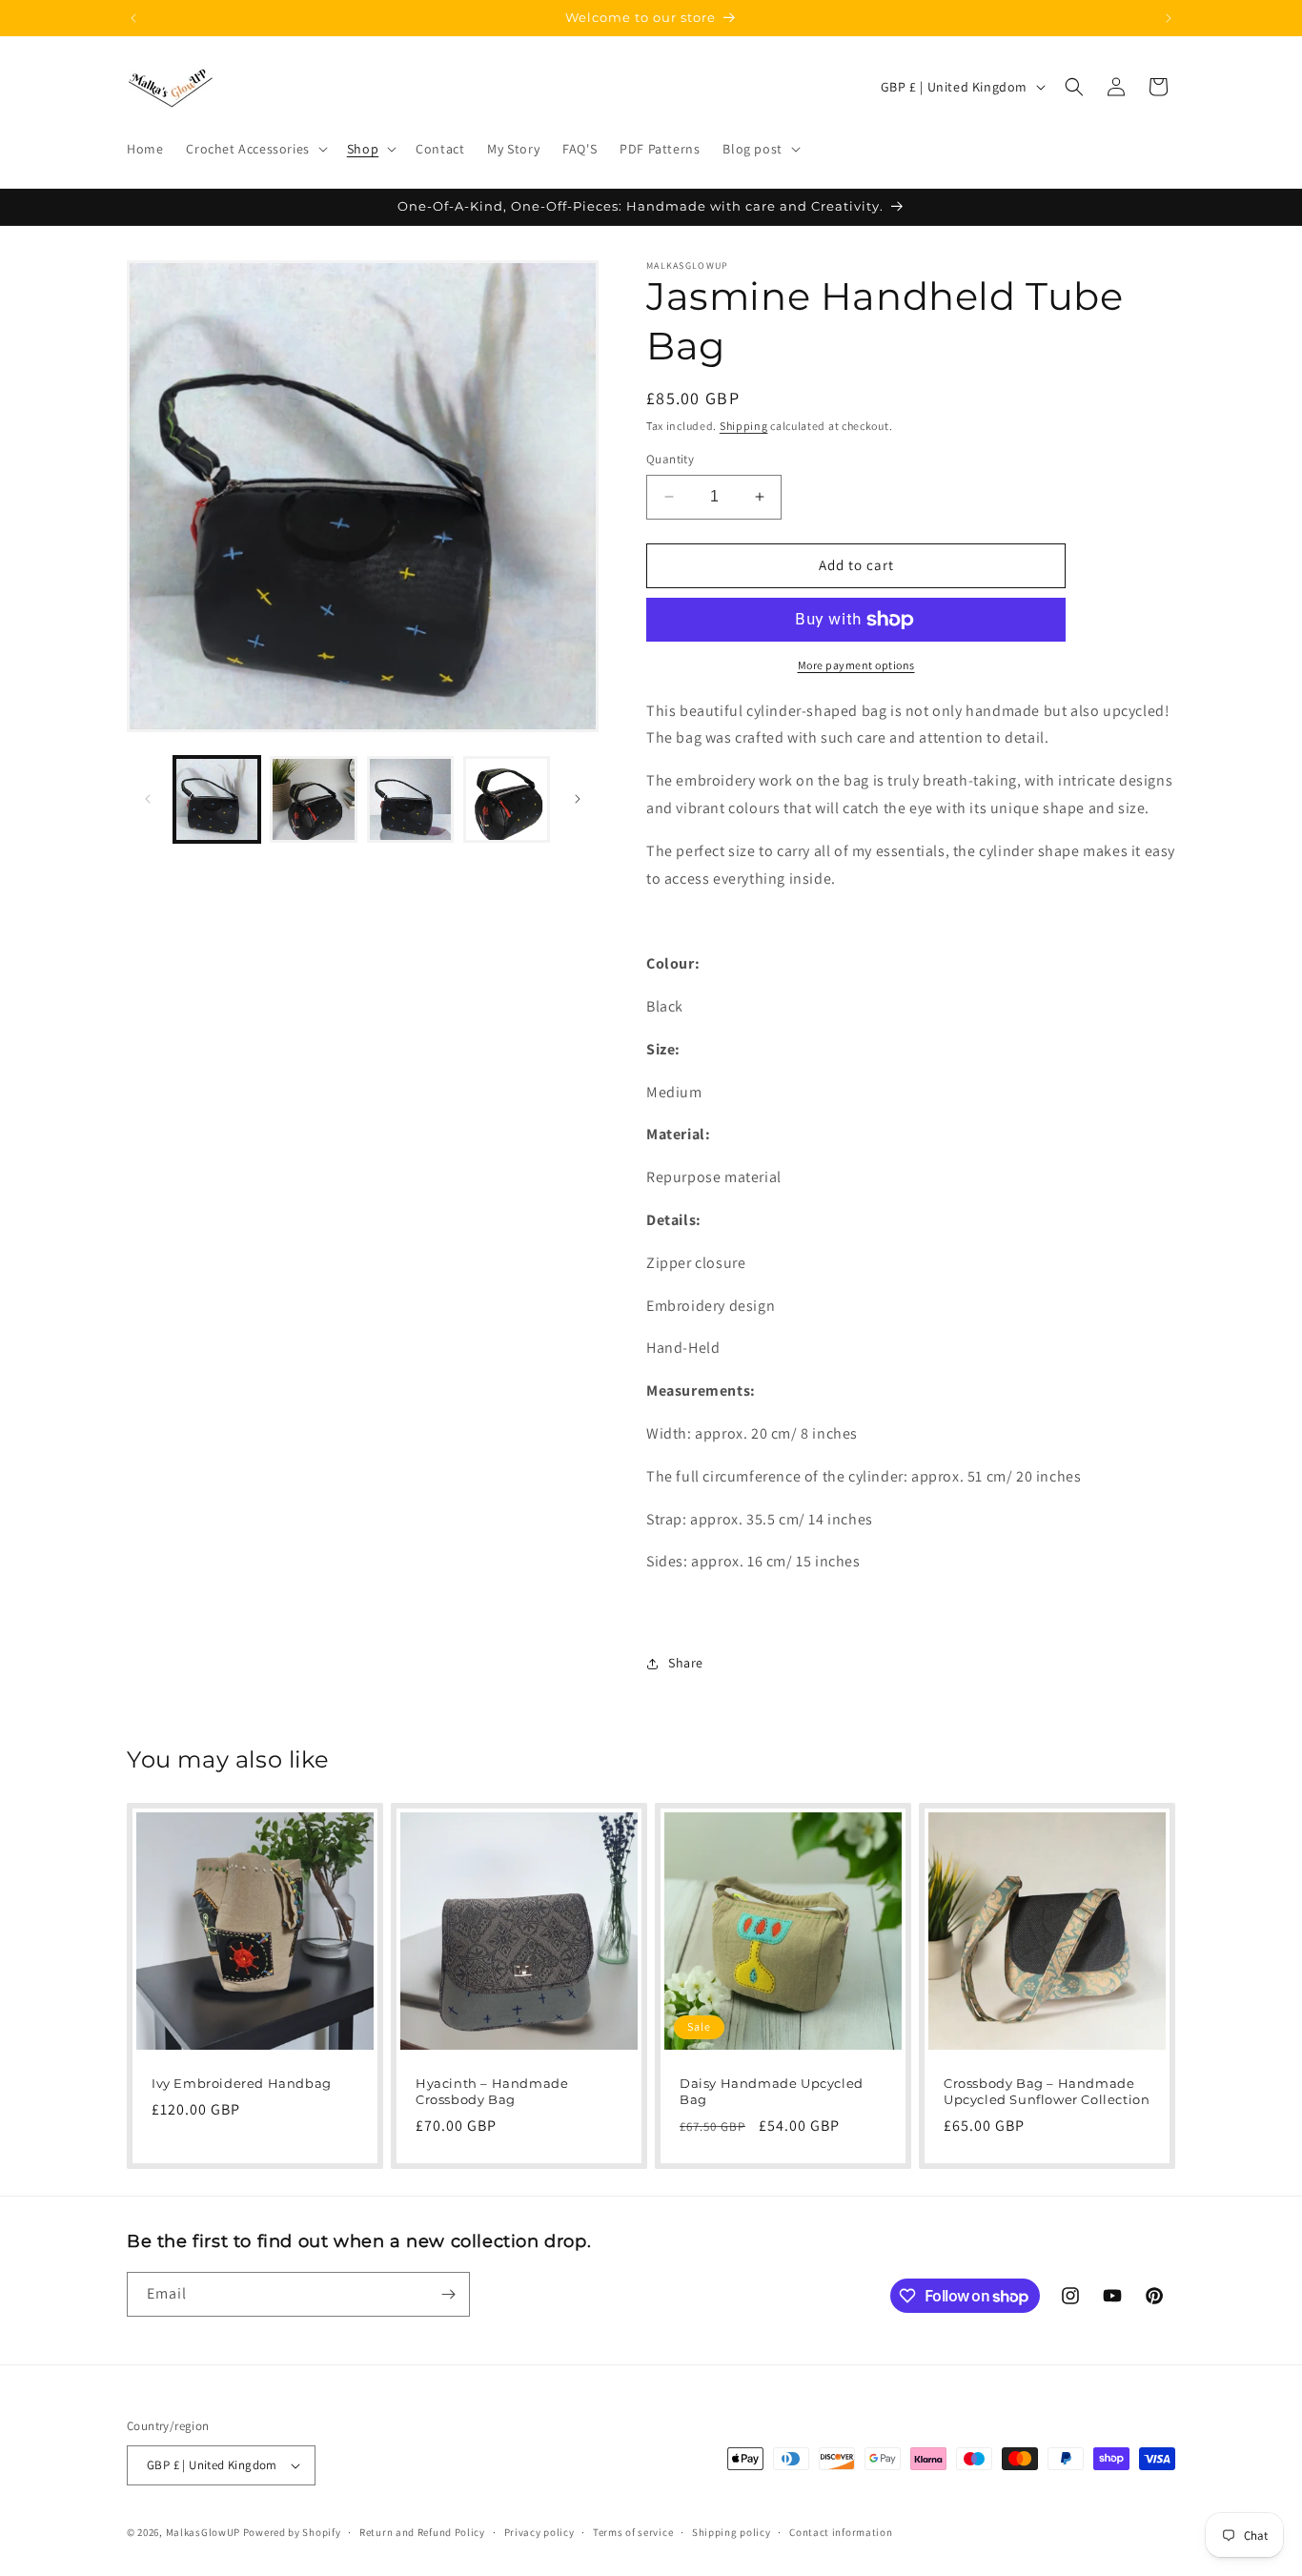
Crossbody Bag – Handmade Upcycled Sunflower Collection (1047, 2091)
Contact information (841, 2532)
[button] (254, 149)
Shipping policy (732, 2532)
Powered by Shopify (292, 2532)
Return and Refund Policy (422, 2532)
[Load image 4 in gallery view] (507, 799)
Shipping (744, 426)
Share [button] (686, 1663)
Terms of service (633, 2532)
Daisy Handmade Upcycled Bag (772, 2091)
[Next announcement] (1169, 18)
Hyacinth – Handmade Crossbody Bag (492, 2091)
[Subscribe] (448, 2294)
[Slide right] (578, 799)
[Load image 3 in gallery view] (410, 799)
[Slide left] (148, 799)
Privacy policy (539, 2532)
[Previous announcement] (133, 18)
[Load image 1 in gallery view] (217, 799)
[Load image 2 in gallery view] (313, 799)
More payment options (856, 665)
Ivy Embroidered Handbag (242, 2083)
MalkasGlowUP (203, 2532)
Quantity (670, 459)
